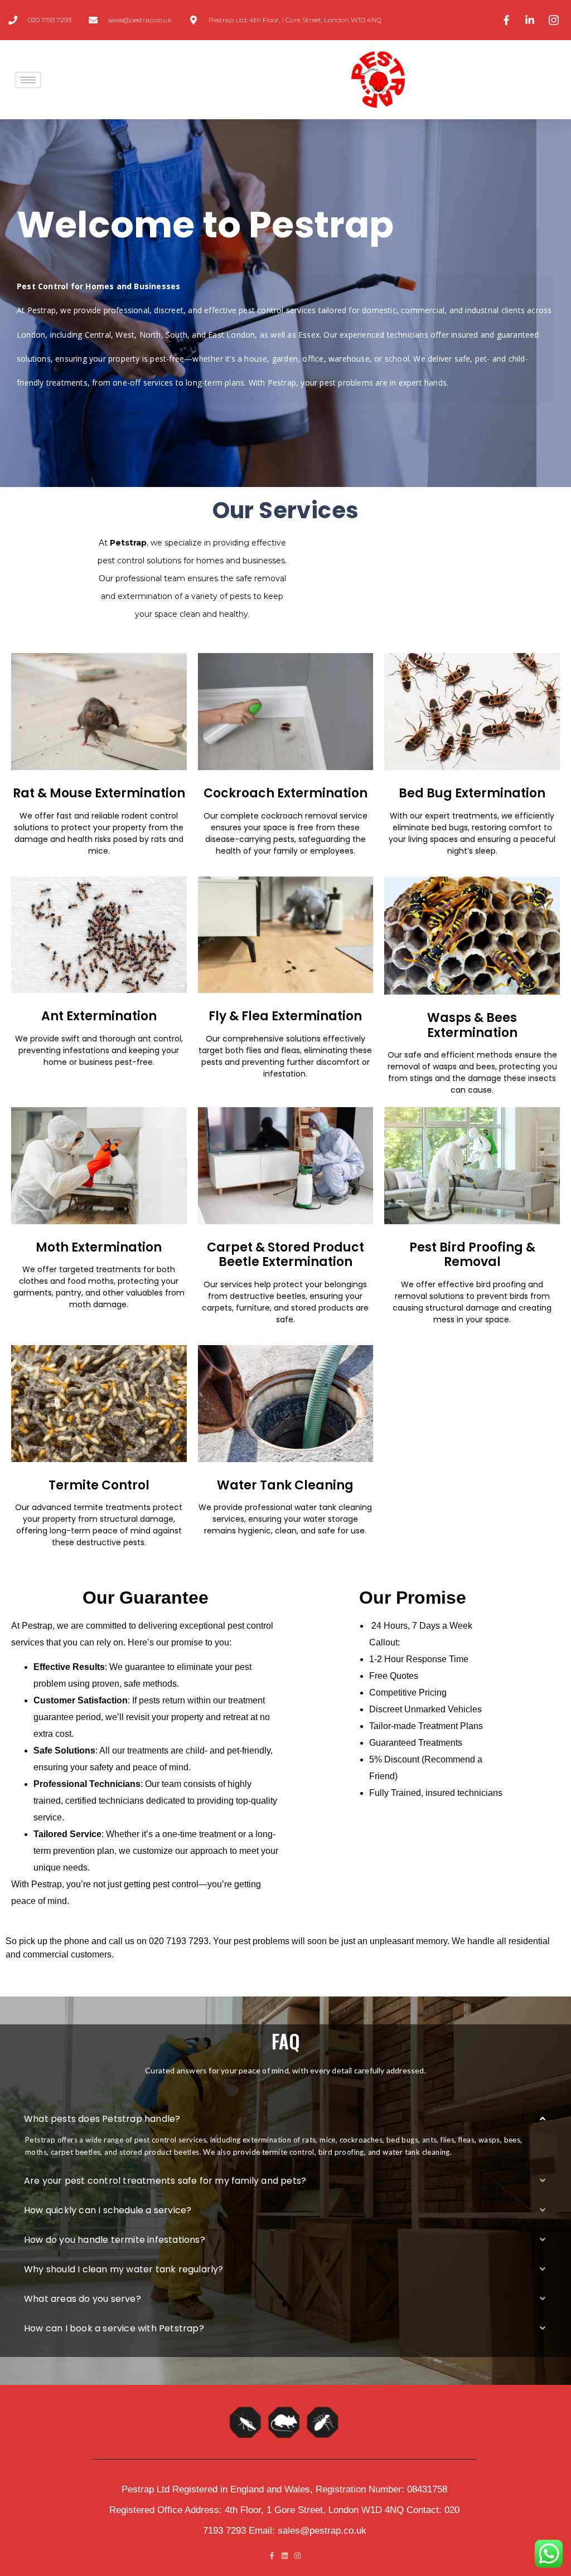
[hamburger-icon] (28, 80)
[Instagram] (297, 2556)
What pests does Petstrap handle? (102, 2119)
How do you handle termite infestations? (115, 2240)
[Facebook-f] (272, 2556)
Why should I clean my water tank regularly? (124, 2269)
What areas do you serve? (83, 2299)
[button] (285, 2119)
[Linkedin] (285, 2556)
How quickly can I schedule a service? (108, 2210)
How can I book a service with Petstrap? (114, 2328)
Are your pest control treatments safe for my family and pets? (165, 2181)
